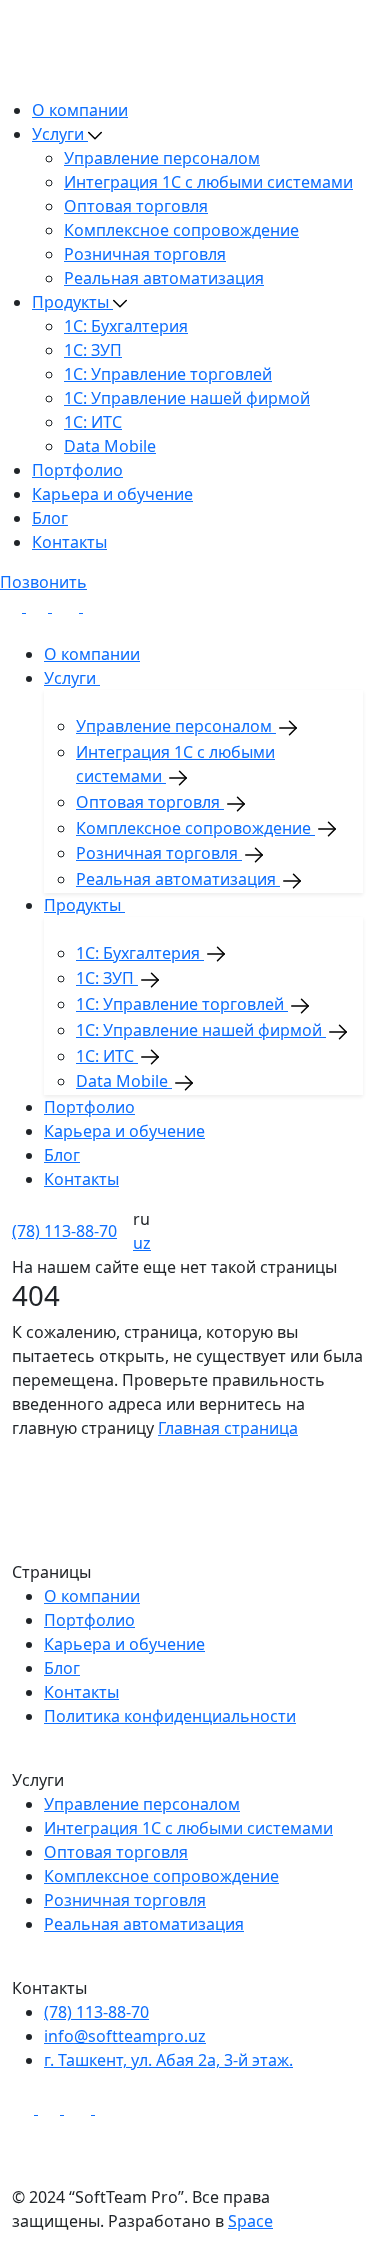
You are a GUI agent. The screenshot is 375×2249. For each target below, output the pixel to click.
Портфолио (77, 470)
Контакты (69, 542)
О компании (80, 110)
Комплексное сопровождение (181, 230)
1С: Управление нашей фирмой (187, 398)
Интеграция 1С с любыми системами (208, 182)
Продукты (72, 302)
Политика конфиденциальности (170, 1716)
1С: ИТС (93, 422)
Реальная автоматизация (164, 278)
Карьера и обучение (112, 494)
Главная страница (228, 1428)
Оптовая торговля (136, 206)
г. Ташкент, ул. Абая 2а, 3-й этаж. (168, 2060)
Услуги (60, 134)
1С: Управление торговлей (168, 374)
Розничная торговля (145, 254)
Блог (50, 518)
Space (250, 2221)
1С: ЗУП (93, 350)
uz (142, 1243)
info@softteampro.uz (125, 2036)
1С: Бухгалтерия (126, 326)
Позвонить (43, 582)
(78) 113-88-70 (64, 1231)
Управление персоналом (162, 158)
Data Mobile (110, 446)
